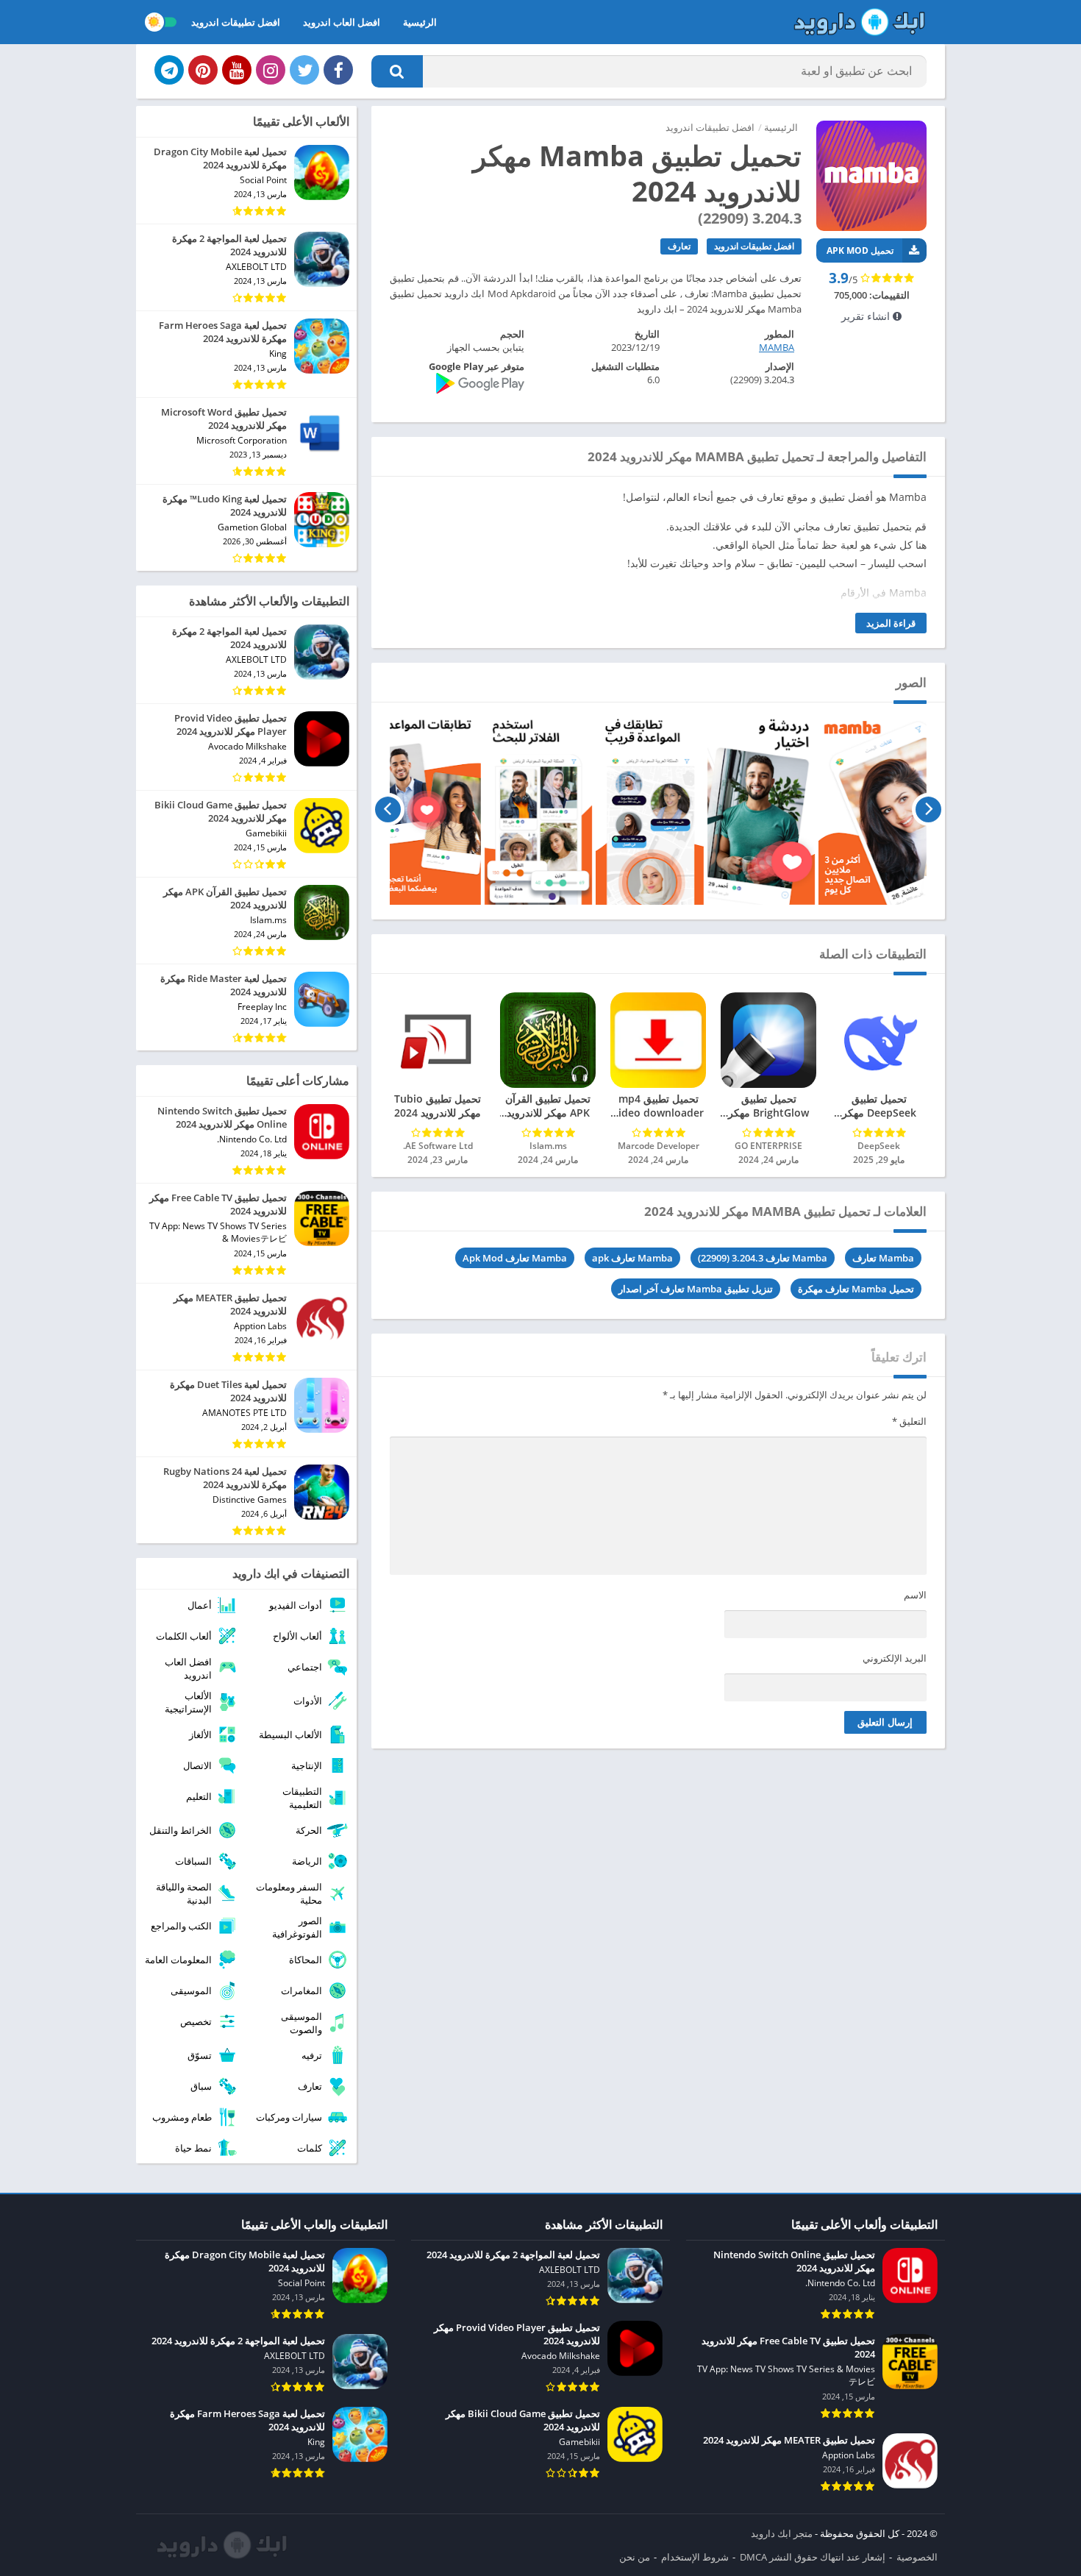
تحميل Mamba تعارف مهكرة (856, 1289)
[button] (397, 71)
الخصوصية (917, 2557)
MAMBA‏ (777, 347)
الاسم (915, 1595)
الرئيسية (420, 22)
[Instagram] (271, 70)
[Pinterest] (203, 70)
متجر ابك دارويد (782, 2533)
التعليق (909, 1421)
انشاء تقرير (867, 316)
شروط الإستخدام (695, 2557)
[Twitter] (304, 70)
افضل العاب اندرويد (342, 22)
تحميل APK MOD (860, 250)
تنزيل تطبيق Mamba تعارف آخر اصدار (696, 1289)
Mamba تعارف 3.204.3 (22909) (763, 1258)
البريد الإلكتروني (895, 1658)
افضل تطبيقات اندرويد (236, 22)
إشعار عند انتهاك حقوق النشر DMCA (813, 2557)
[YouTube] (237, 70)
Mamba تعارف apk (632, 1258)
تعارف (679, 246)
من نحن (635, 2557)
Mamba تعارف (883, 1258)
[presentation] (928, 809)
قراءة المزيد (891, 623)
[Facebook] (338, 70)
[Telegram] (169, 70)
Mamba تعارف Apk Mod (515, 1258)
